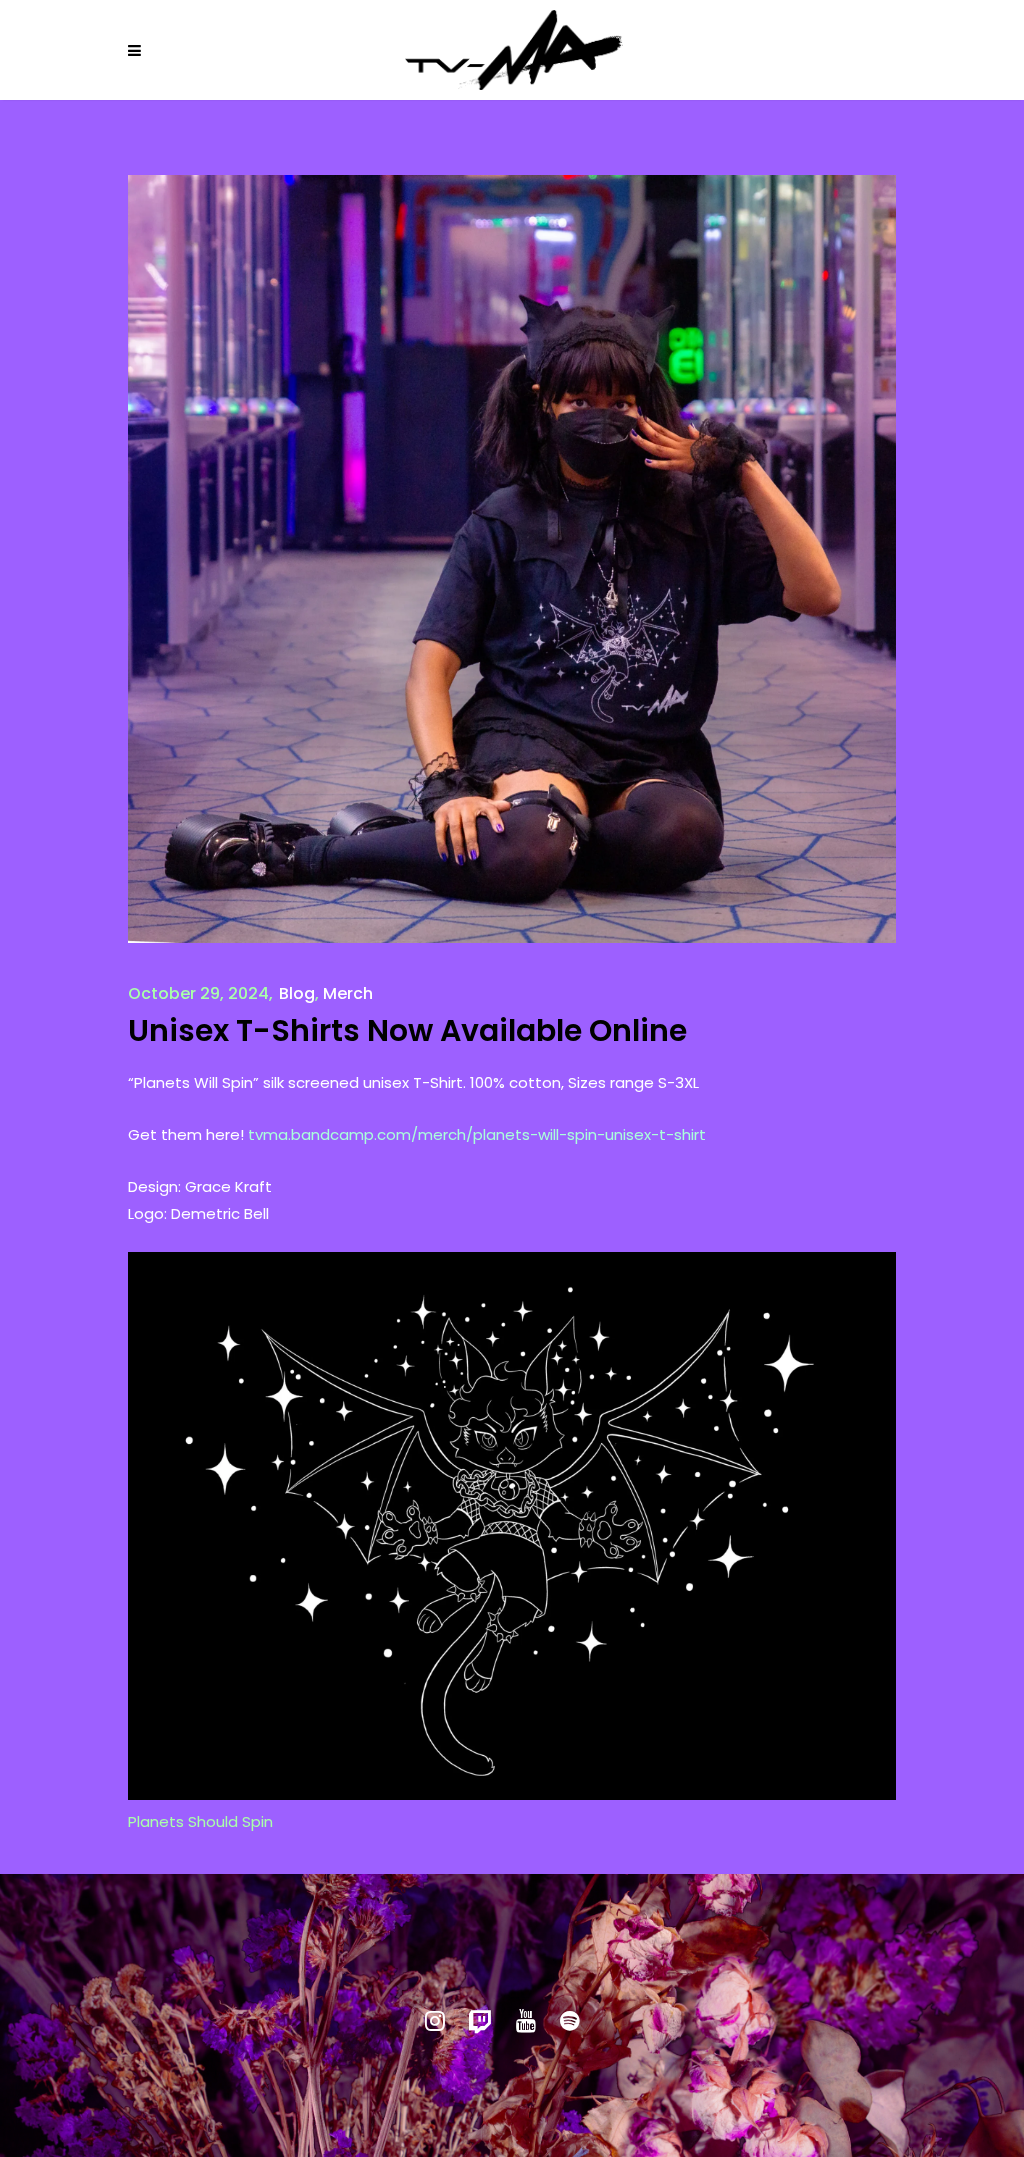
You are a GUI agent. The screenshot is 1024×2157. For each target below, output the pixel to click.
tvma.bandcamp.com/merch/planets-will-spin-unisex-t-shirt (477, 1134)
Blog (297, 993)
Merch (348, 993)
